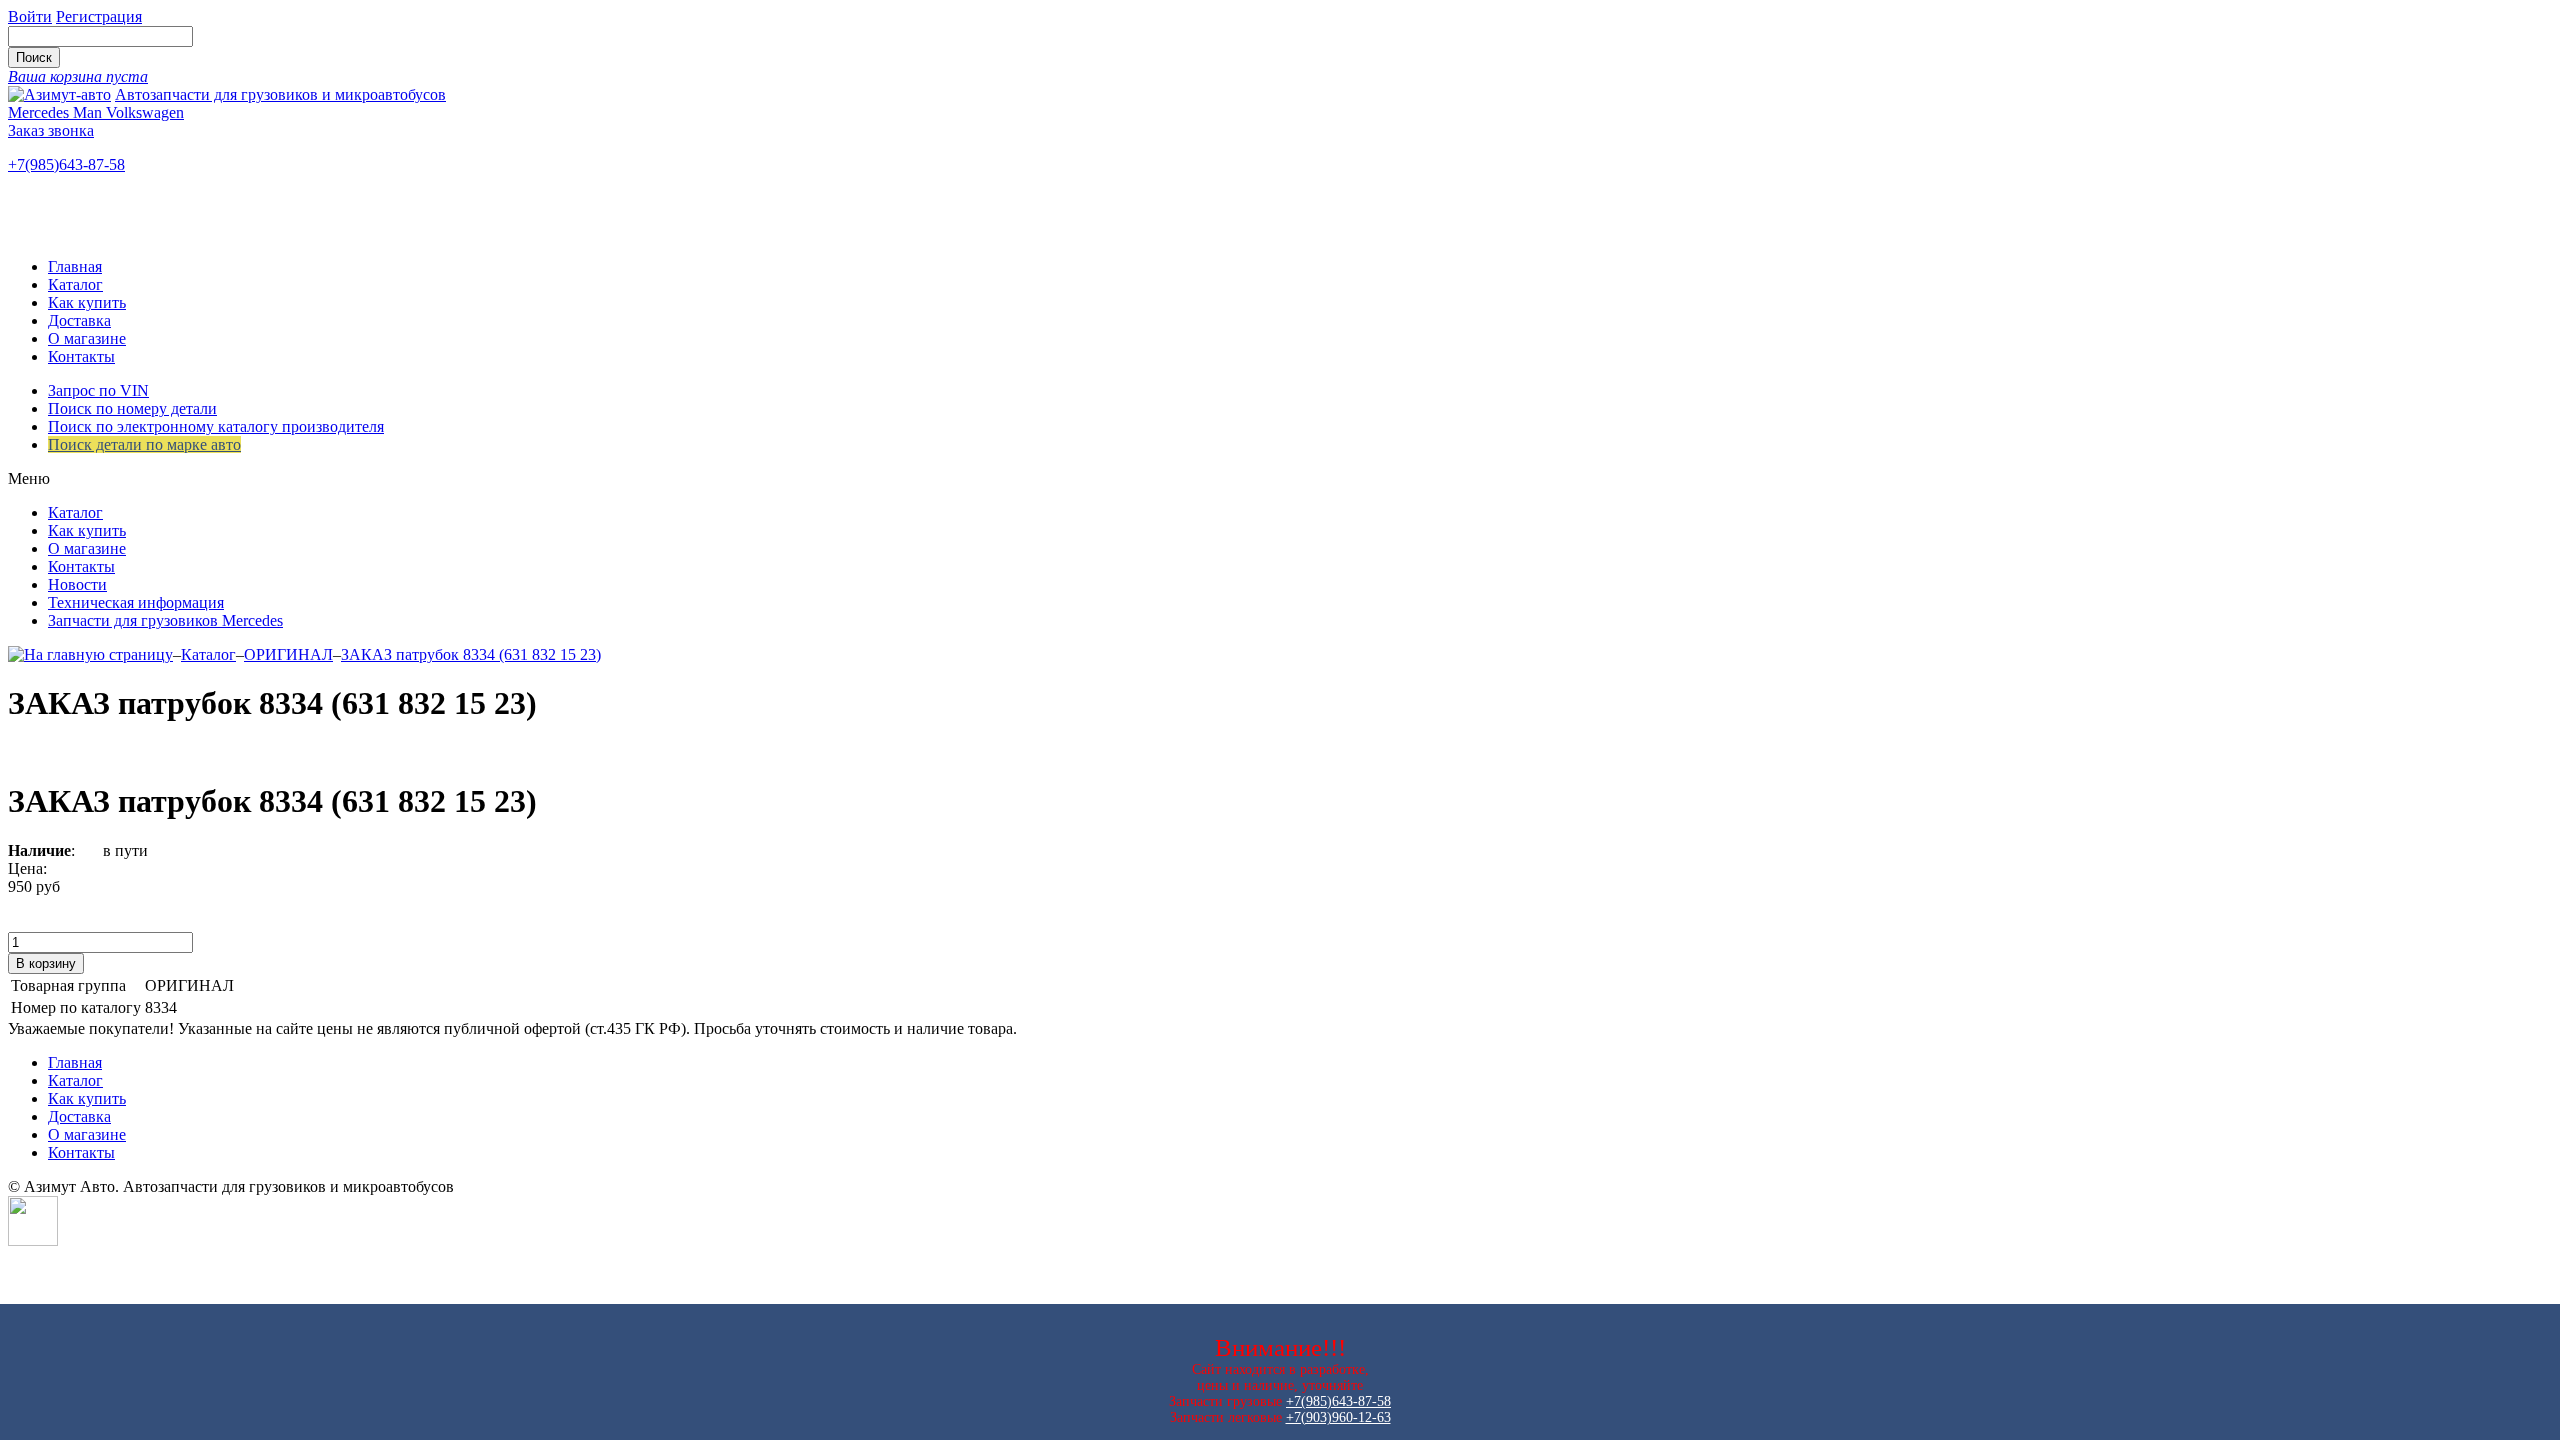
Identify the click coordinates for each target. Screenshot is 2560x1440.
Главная (75, 266)
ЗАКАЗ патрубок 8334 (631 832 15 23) (471, 654)
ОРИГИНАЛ (288, 654)
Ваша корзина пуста (78, 76)
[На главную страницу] (90, 654)
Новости (77, 584)
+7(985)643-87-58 (66, 164)
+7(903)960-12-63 (1338, 1417)
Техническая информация (136, 602)
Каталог (75, 284)
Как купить (87, 302)
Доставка (79, 320)
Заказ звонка (51, 130)
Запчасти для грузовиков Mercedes (165, 620)
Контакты (81, 356)
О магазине (87, 338)
